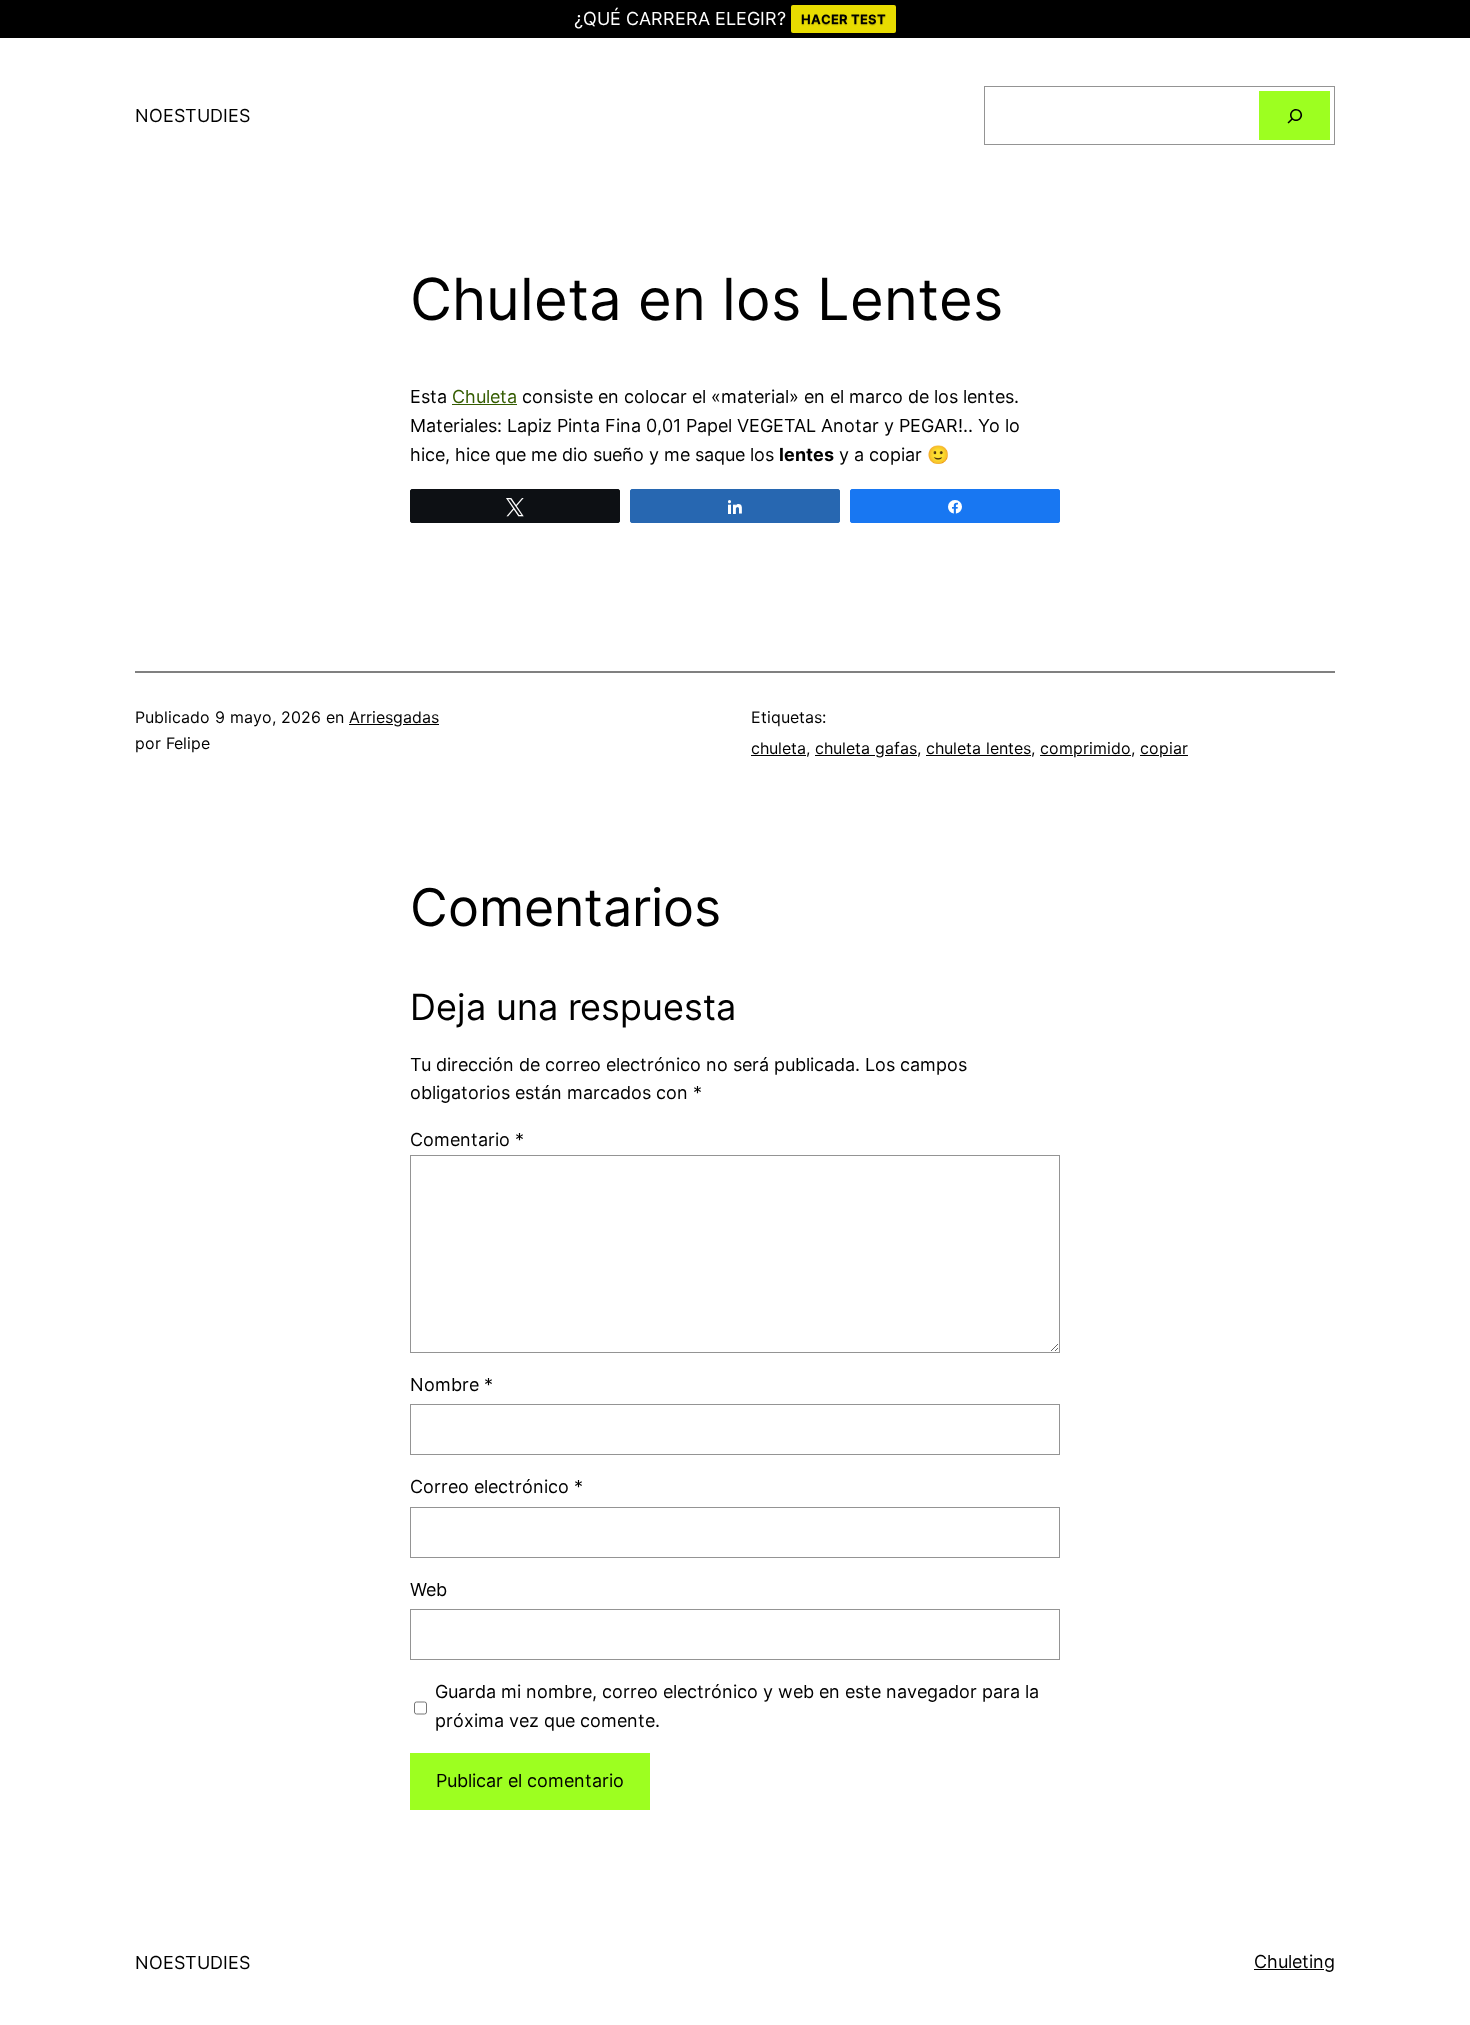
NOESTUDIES (192, 115)
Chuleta (484, 396)
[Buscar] (1294, 115)
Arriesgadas (394, 717)
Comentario (467, 1139)
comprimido (1085, 748)
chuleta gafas (866, 748)
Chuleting (1294, 1961)
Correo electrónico (496, 1486)
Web (428, 1589)
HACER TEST (843, 19)
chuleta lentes (978, 748)
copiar (1164, 748)
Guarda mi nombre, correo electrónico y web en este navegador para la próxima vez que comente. (737, 1706)
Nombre (451, 1384)
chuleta (778, 748)
